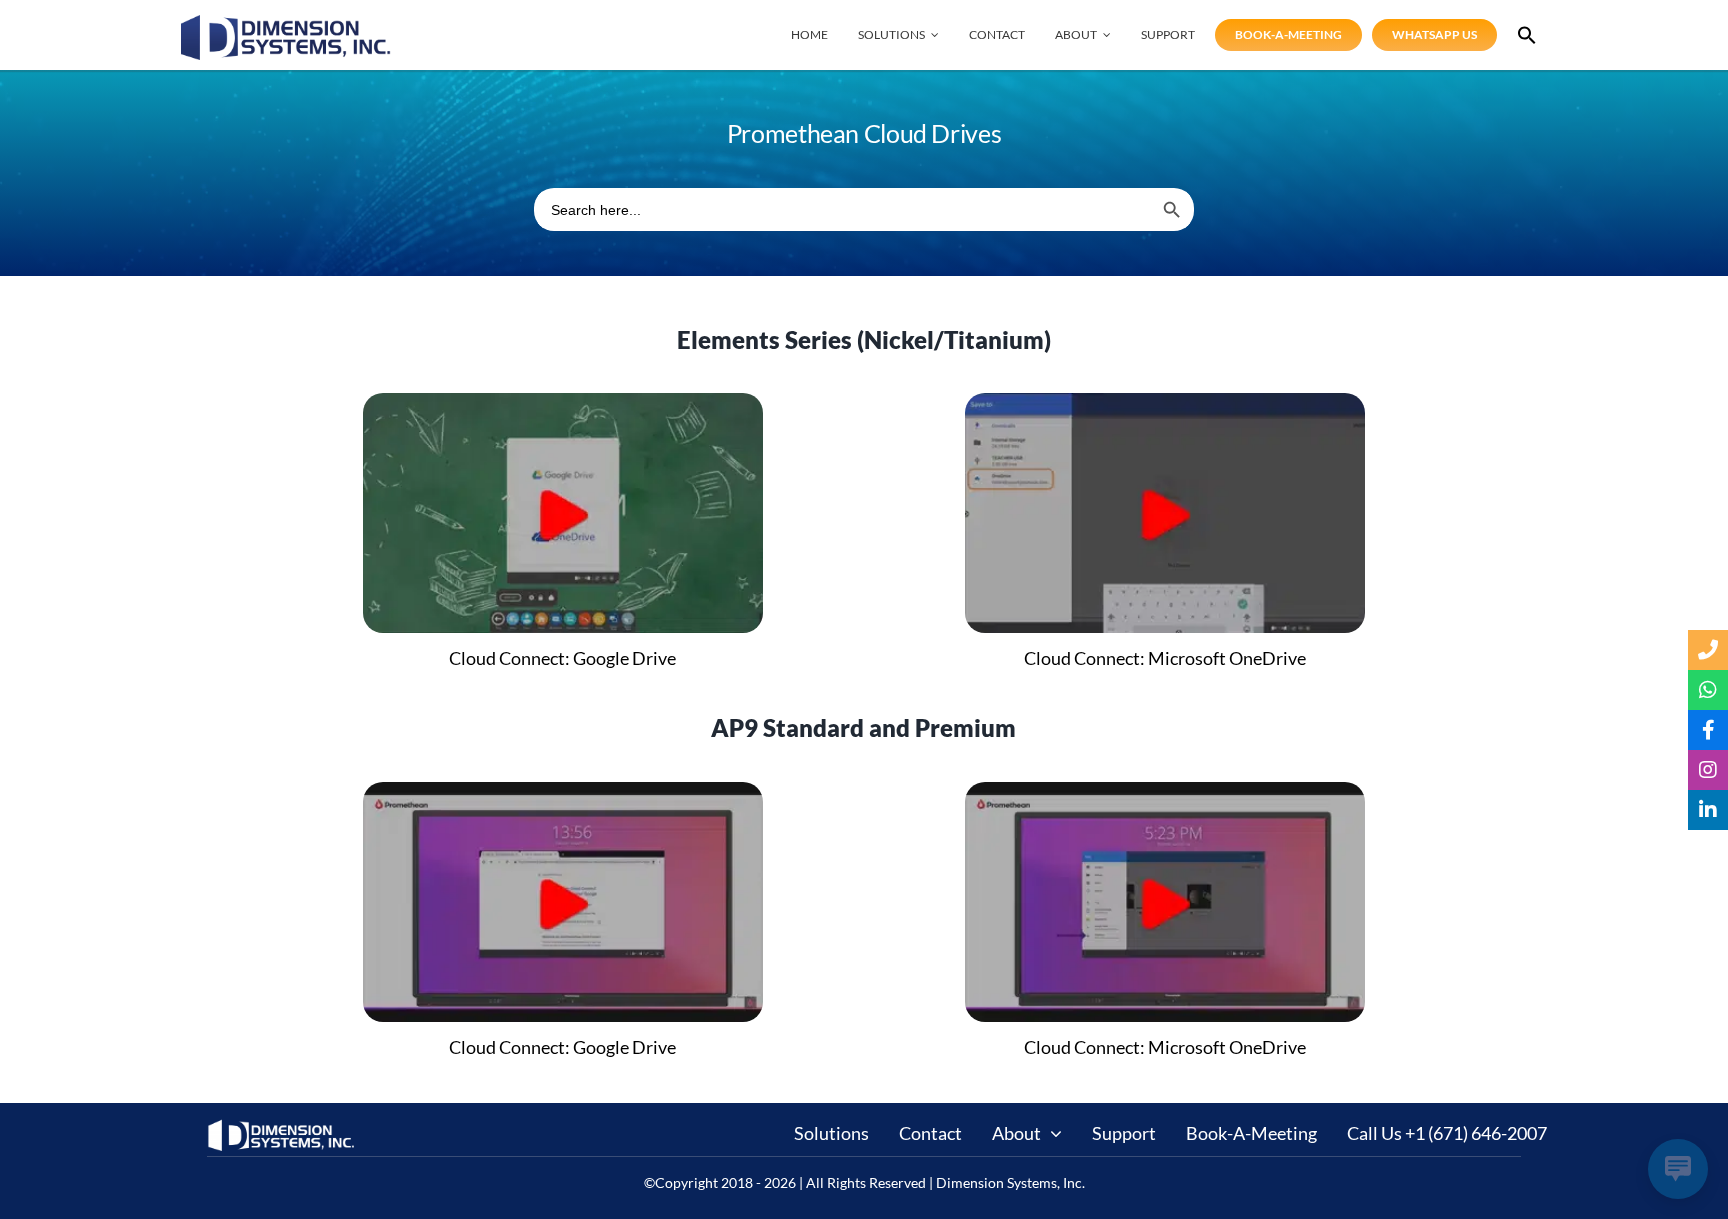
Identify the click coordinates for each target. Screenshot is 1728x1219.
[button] (1527, 35)
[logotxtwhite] (282, 1127)
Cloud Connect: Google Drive (562, 658)
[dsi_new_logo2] (286, 24)
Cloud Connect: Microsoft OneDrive (1165, 658)
